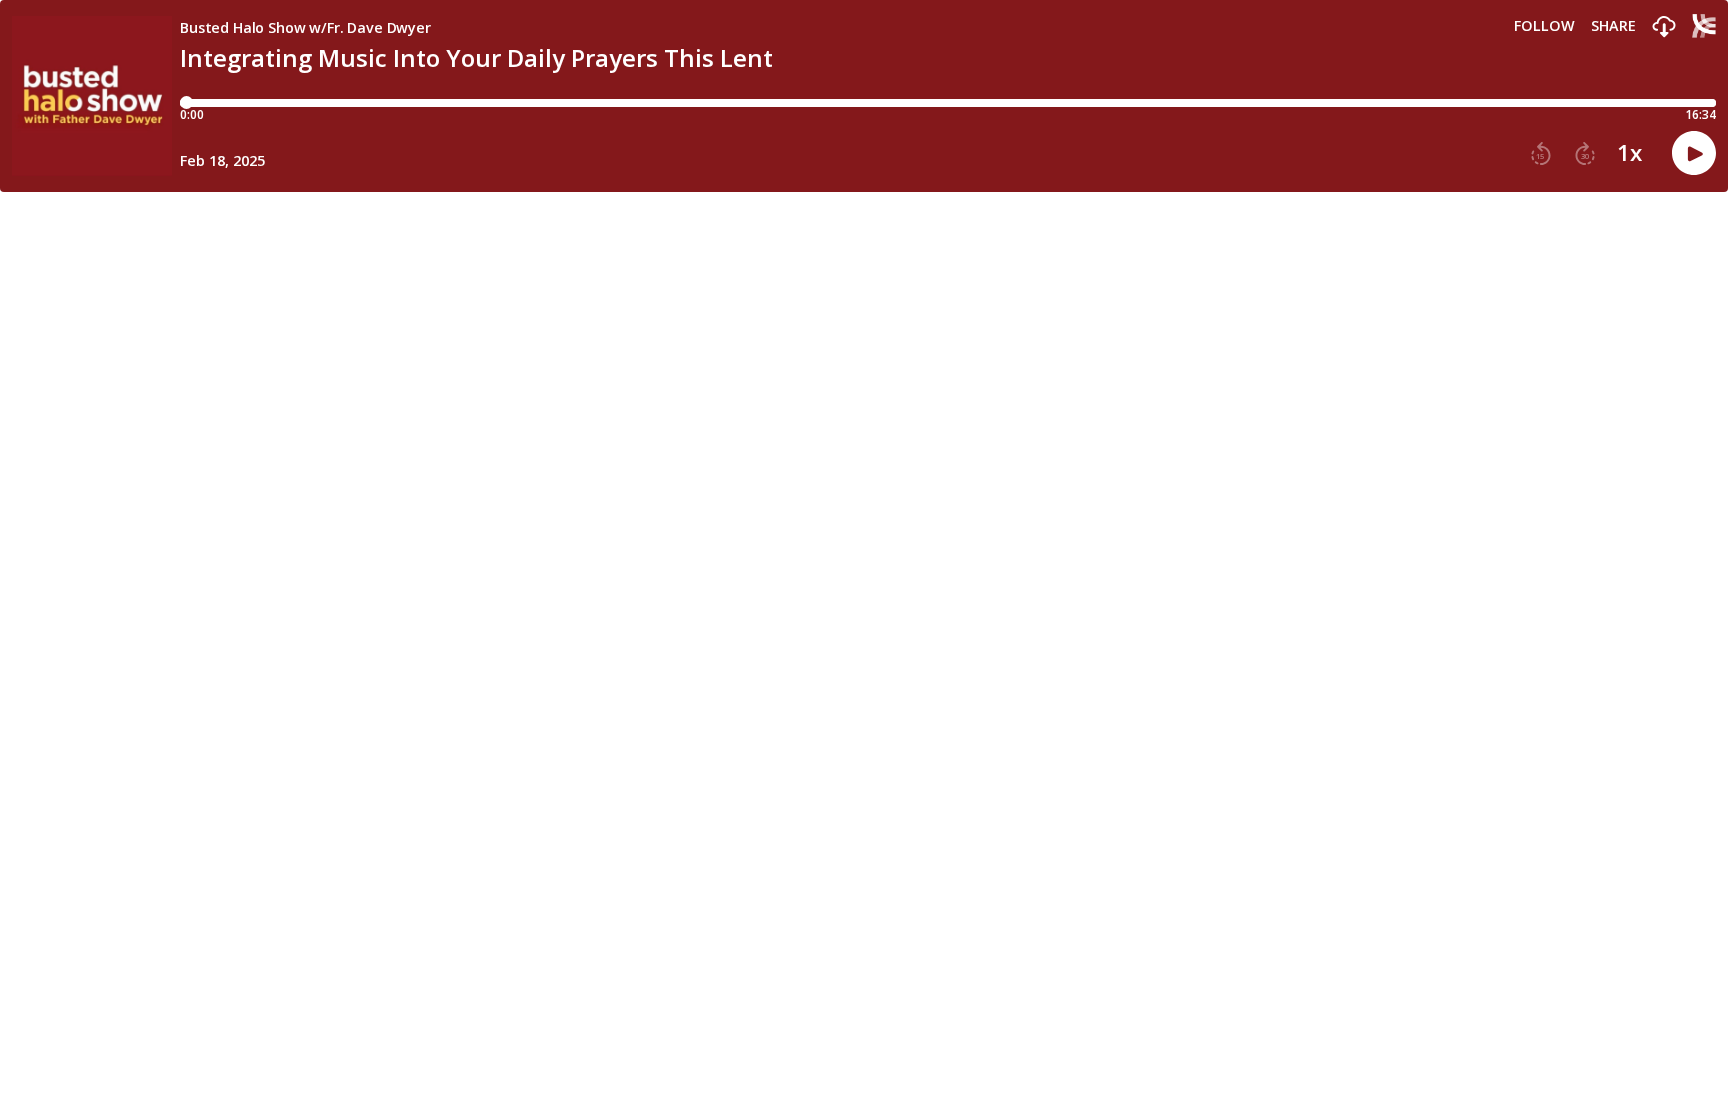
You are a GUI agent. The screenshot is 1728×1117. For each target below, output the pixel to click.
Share (1613, 26)
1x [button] (1629, 153)
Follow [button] (1544, 26)
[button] (1664, 27)
